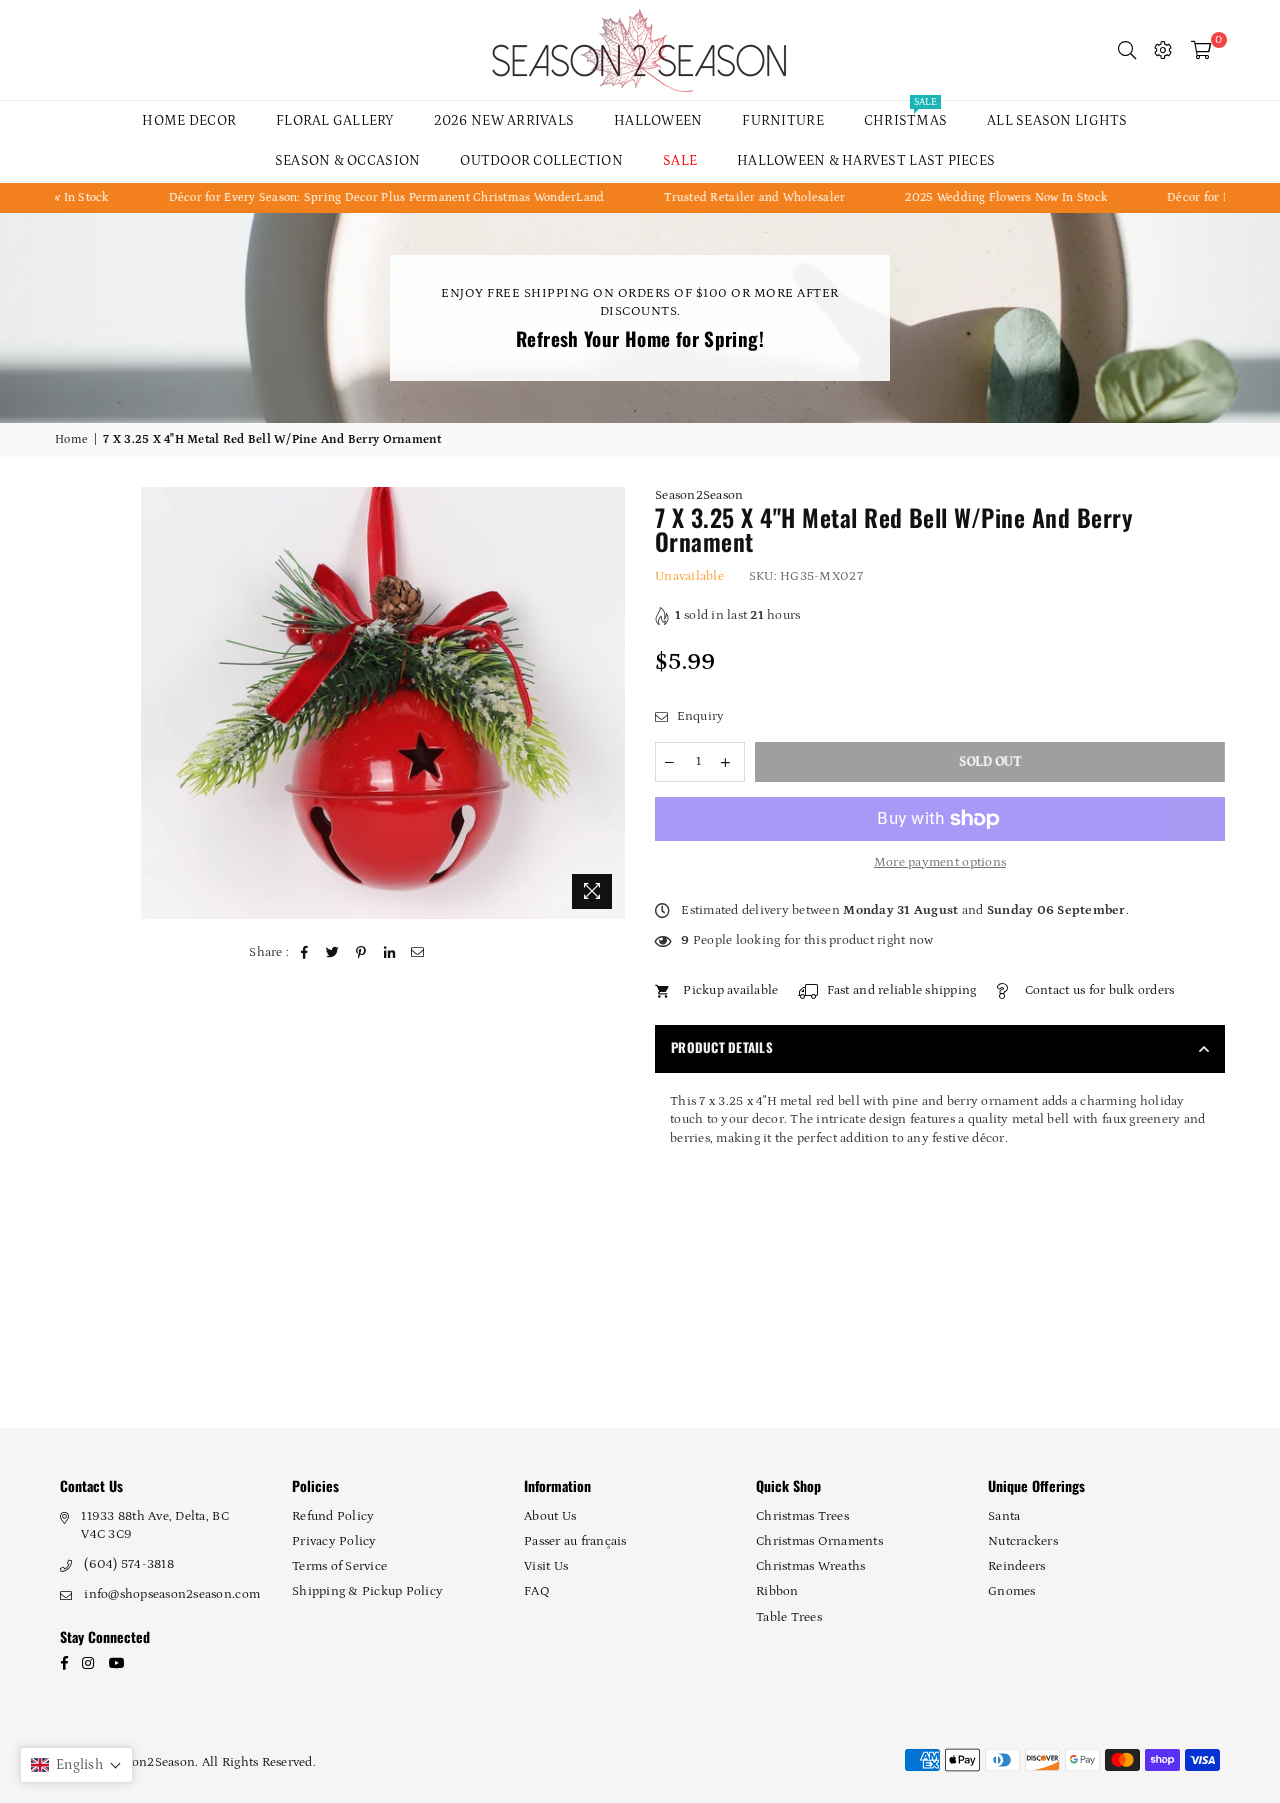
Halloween (658, 121)
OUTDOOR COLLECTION (541, 161)
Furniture (782, 121)
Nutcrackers (1023, 1541)
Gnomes (1012, 1591)
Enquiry (698, 716)
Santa (1004, 1516)
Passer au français (575, 1541)
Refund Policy (333, 1516)
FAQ (537, 1591)
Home (71, 439)
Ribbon (777, 1591)
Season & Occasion (347, 161)
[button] (76, 1765)
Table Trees (789, 1617)
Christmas (905, 115)
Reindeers (1016, 1566)
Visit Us (546, 1566)
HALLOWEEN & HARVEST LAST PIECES (866, 161)
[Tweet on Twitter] (333, 953)
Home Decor (189, 121)
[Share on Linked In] (389, 953)
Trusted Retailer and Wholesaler (723, 197)
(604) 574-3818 (129, 1564)
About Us (550, 1516)
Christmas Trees (802, 1516)
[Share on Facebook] (305, 953)
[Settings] (1163, 50)
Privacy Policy (334, 1541)
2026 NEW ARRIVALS (504, 121)
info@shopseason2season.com (172, 1594)
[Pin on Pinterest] (361, 953)
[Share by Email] (418, 953)
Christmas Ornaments (819, 1541)
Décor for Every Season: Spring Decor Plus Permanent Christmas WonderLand (355, 197)
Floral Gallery (335, 121)
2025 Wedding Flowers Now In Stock (975, 197)
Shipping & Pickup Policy (367, 1591)
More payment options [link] (940, 862)
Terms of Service (339, 1566)
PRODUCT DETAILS (722, 1047)
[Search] (1127, 50)
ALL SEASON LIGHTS (1057, 121)
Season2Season (699, 495)
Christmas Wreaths (810, 1566)
